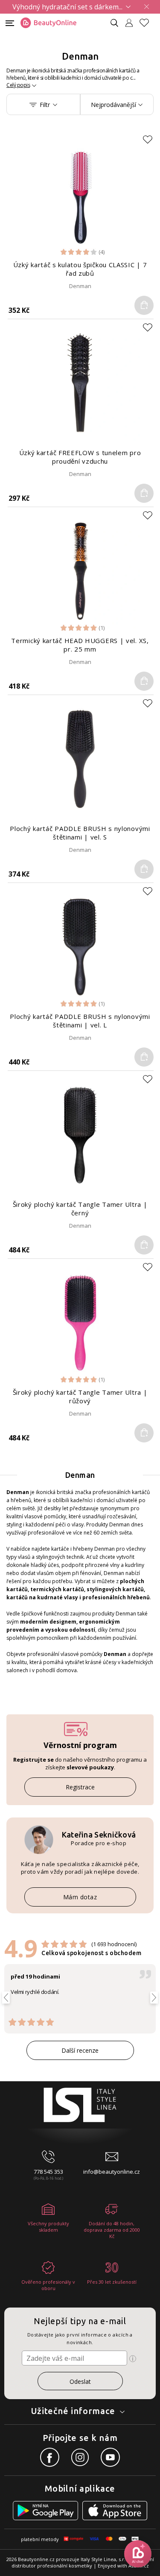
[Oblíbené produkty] (148, 23)
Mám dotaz (80, 1897)
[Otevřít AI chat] (138, 2554)
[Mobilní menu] (10, 22)
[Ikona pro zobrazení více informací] (133, 2359)
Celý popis (18, 85)
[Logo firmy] (48, 23)
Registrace (80, 1787)
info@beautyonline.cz (112, 2172)
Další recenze (80, 2050)
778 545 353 (48, 2172)
